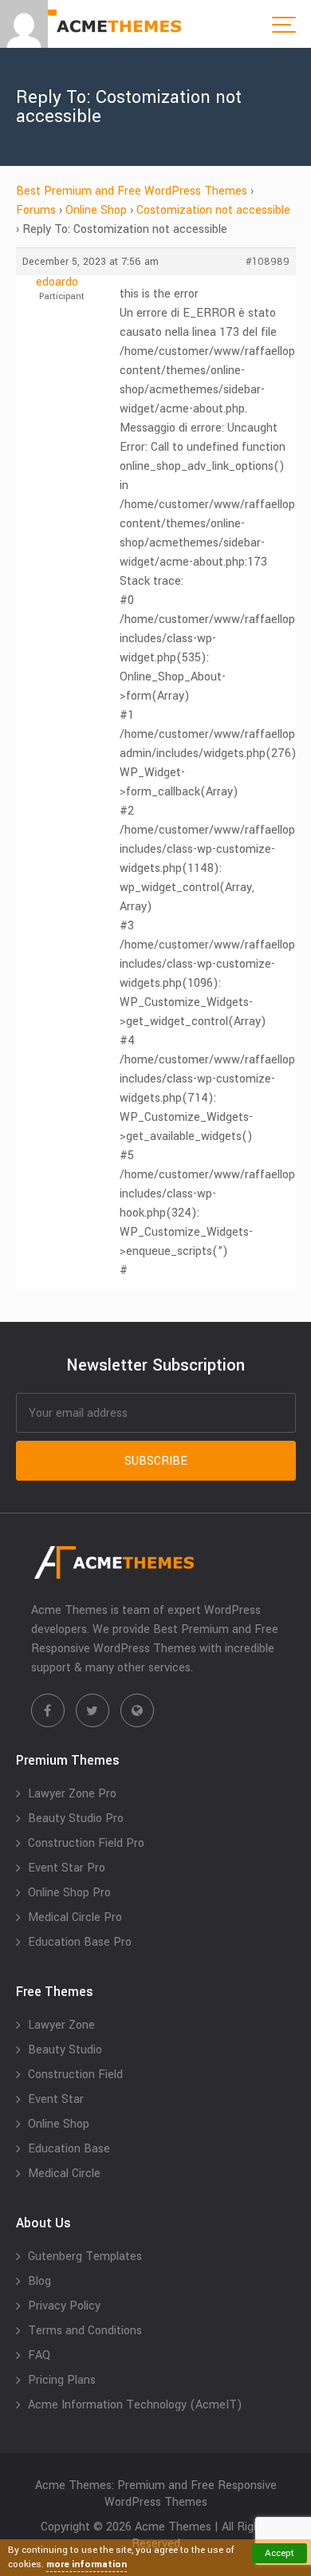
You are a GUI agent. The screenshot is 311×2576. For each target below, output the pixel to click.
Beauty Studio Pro (76, 1819)
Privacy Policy (64, 2306)
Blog (39, 2281)
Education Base (69, 2149)
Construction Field (75, 2075)
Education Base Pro (80, 1942)
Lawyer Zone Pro (72, 1794)
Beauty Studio (65, 2050)
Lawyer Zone (61, 2025)
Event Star (56, 2099)
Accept (280, 2553)
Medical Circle (64, 2174)
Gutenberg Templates (85, 2256)
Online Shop (96, 210)
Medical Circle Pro (75, 1917)
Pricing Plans (62, 2380)
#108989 (268, 262)
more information (87, 2564)
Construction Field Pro (86, 1843)
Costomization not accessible (213, 210)
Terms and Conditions (85, 2331)
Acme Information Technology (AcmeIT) (135, 2405)
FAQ (39, 2355)
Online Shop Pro (69, 1893)
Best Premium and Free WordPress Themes (132, 191)
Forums (36, 210)
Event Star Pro (67, 1868)
